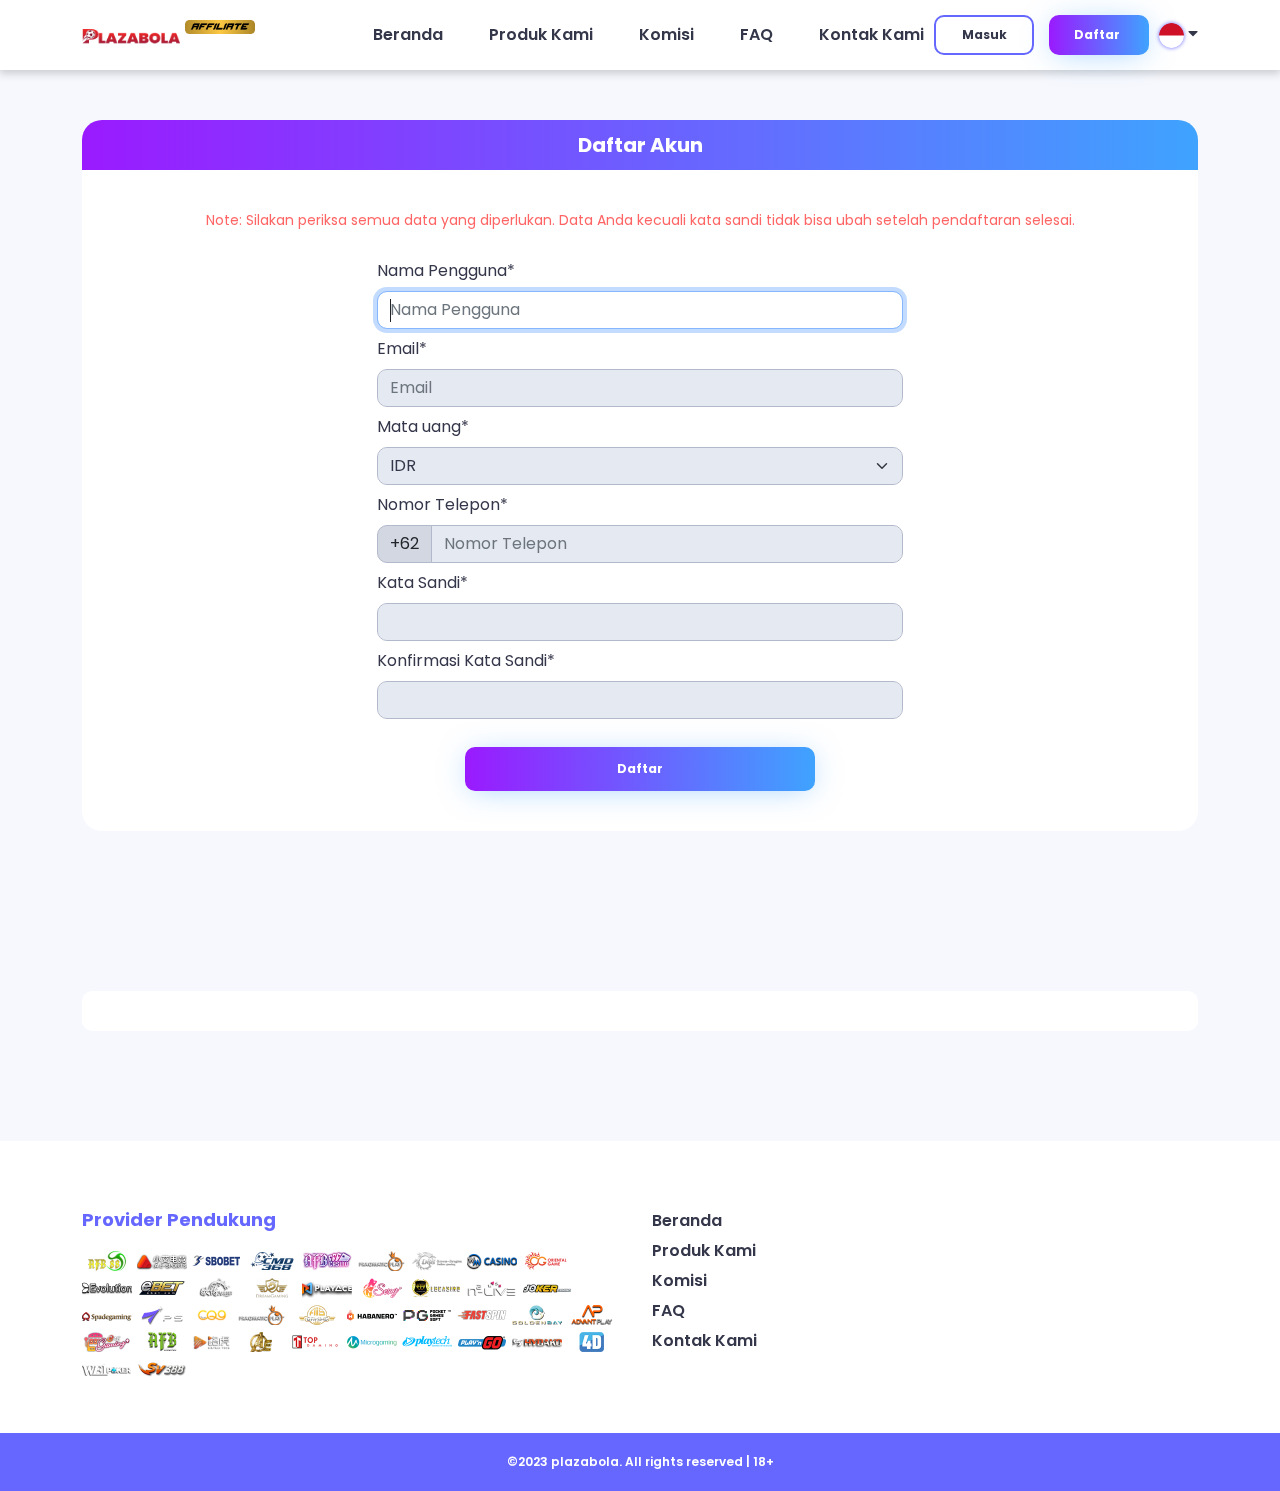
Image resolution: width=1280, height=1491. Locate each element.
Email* (402, 348)
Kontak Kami (871, 34)
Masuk (984, 34)
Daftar (1097, 34)
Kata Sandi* (422, 582)
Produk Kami (541, 34)
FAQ (756, 34)
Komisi (666, 34)
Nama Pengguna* (446, 270)
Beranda (408, 34)
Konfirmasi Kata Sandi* (466, 660)
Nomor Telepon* (442, 504)
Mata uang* (423, 426)
